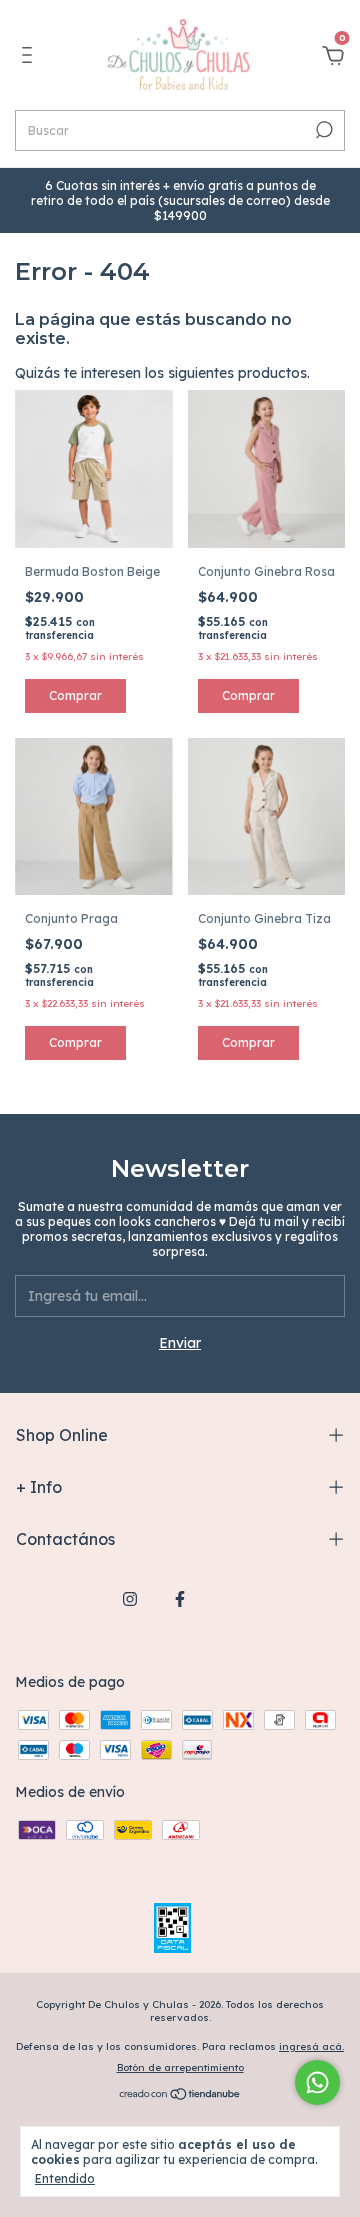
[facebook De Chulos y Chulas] (180, 1599)
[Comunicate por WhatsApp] (317, 2082)
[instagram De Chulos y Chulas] (130, 1599)
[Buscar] (322, 130)
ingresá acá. (311, 2046)
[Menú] (30, 58)
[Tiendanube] (180, 2096)
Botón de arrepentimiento (180, 2067)
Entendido (65, 2178)
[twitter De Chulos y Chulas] (230, 1599)
